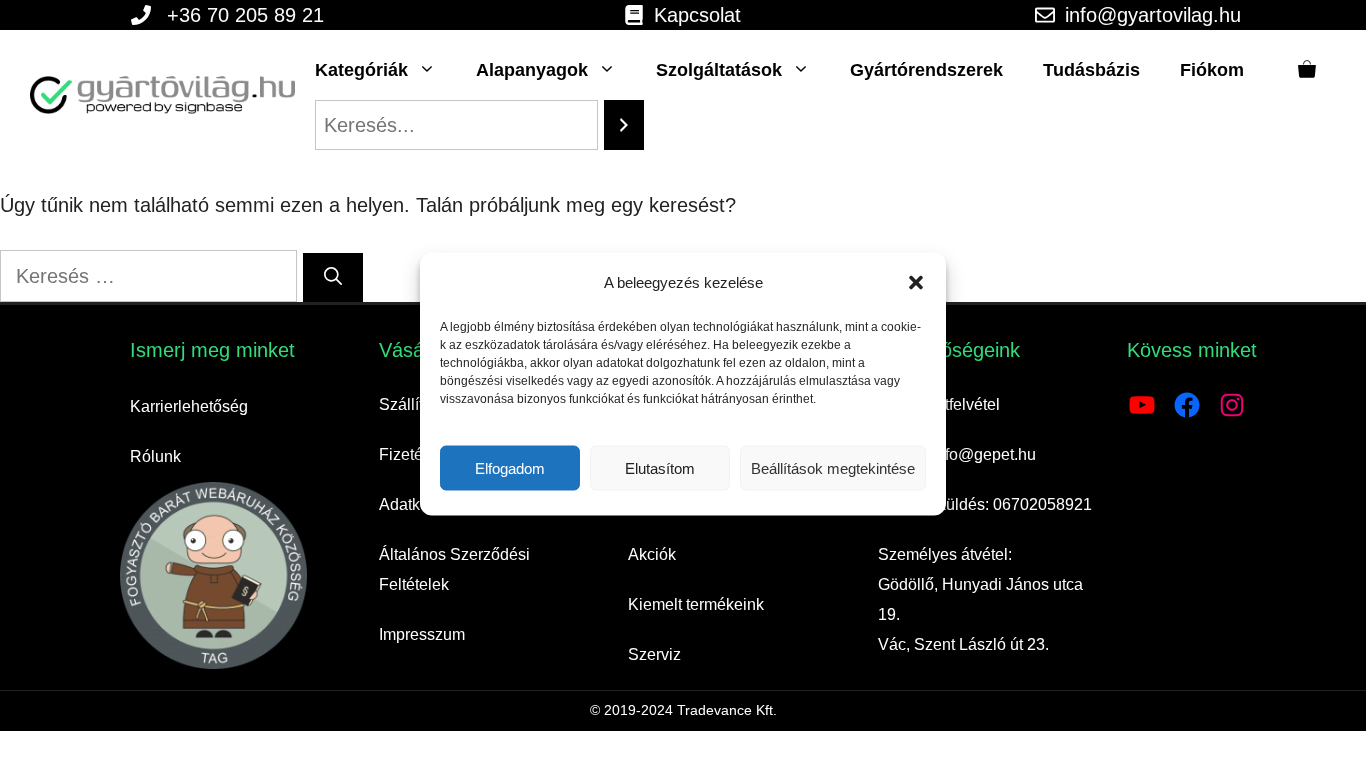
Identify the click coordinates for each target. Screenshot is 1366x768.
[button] (916, 283)
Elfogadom (510, 467)
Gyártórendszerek (926, 70)
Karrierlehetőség (189, 406)
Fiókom (1212, 70)
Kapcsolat (697, 15)
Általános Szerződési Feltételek (454, 569)
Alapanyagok (532, 70)
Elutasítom (660, 467)
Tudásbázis (1091, 70)
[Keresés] (333, 277)
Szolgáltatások (719, 70)
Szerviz (654, 654)
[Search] (624, 125)
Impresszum (422, 634)
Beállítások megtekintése (833, 467)
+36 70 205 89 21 (245, 15)
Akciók (652, 554)
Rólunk (155, 456)
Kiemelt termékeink (696, 604)
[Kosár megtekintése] (1307, 70)
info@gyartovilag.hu (1153, 15)
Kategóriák (361, 70)
